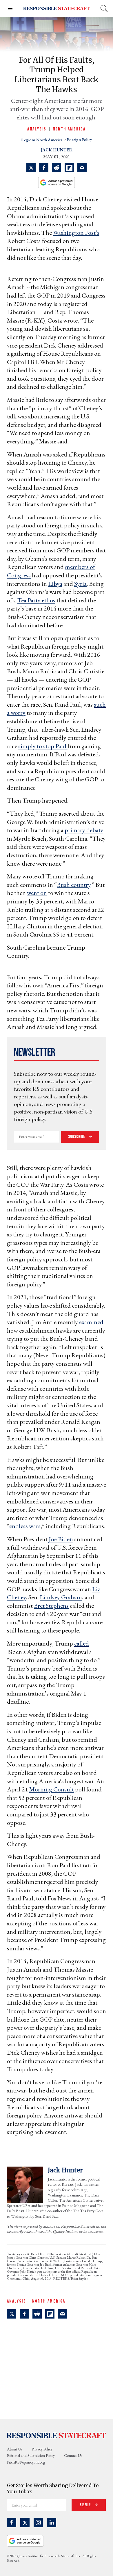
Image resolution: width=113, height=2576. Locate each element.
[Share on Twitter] (31, 168)
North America (69, 129)
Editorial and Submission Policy (31, 2455)
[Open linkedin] (52, 2523)
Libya (55, 584)
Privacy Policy (42, 2449)
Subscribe (77, 1137)
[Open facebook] (12, 2523)
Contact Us (73, 2455)
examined (91, 1322)
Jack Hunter (57, 150)
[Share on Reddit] (57, 168)
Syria (80, 584)
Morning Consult (52, 1789)
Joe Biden (61, 1539)
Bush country (74, 885)
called (82, 1643)
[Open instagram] (38, 2523)
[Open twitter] (25, 2523)
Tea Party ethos (36, 600)
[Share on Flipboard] (69, 168)
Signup (86, 2505)
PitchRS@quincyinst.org (26, 2462)
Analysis (37, 129)
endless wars (25, 1526)
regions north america (42, 140)
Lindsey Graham (61, 1597)
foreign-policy (79, 140)
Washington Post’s (76, 233)
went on (37, 893)
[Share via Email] (82, 168)
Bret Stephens (51, 1606)
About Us (15, 2449)
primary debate (84, 830)
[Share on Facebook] (44, 168)
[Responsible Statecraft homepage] (57, 2435)
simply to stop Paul (43, 746)
